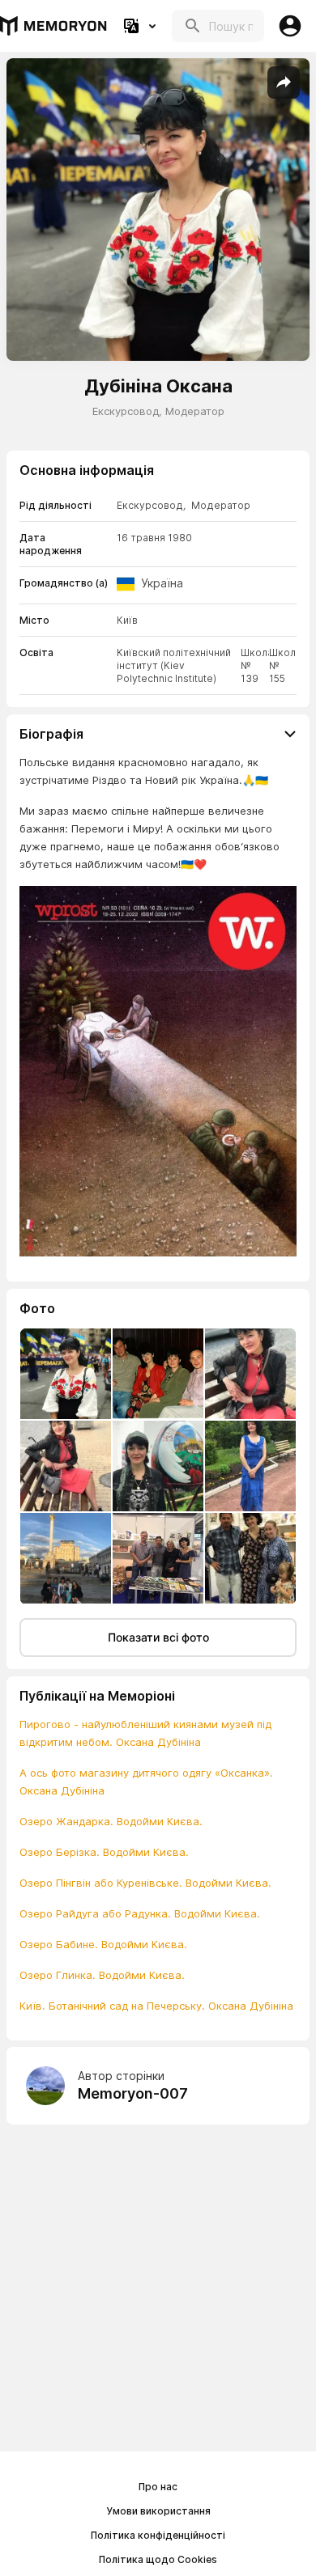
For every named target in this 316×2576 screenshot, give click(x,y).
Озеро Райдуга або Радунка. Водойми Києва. (140, 1913)
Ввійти (290, 26)
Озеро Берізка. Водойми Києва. (104, 1852)
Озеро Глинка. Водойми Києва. (102, 1975)
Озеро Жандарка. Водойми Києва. (111, 1821)
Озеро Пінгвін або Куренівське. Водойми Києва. (145, 1883)
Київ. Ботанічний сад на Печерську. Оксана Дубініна (156, 2006)
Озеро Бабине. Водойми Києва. (103, 1944)
